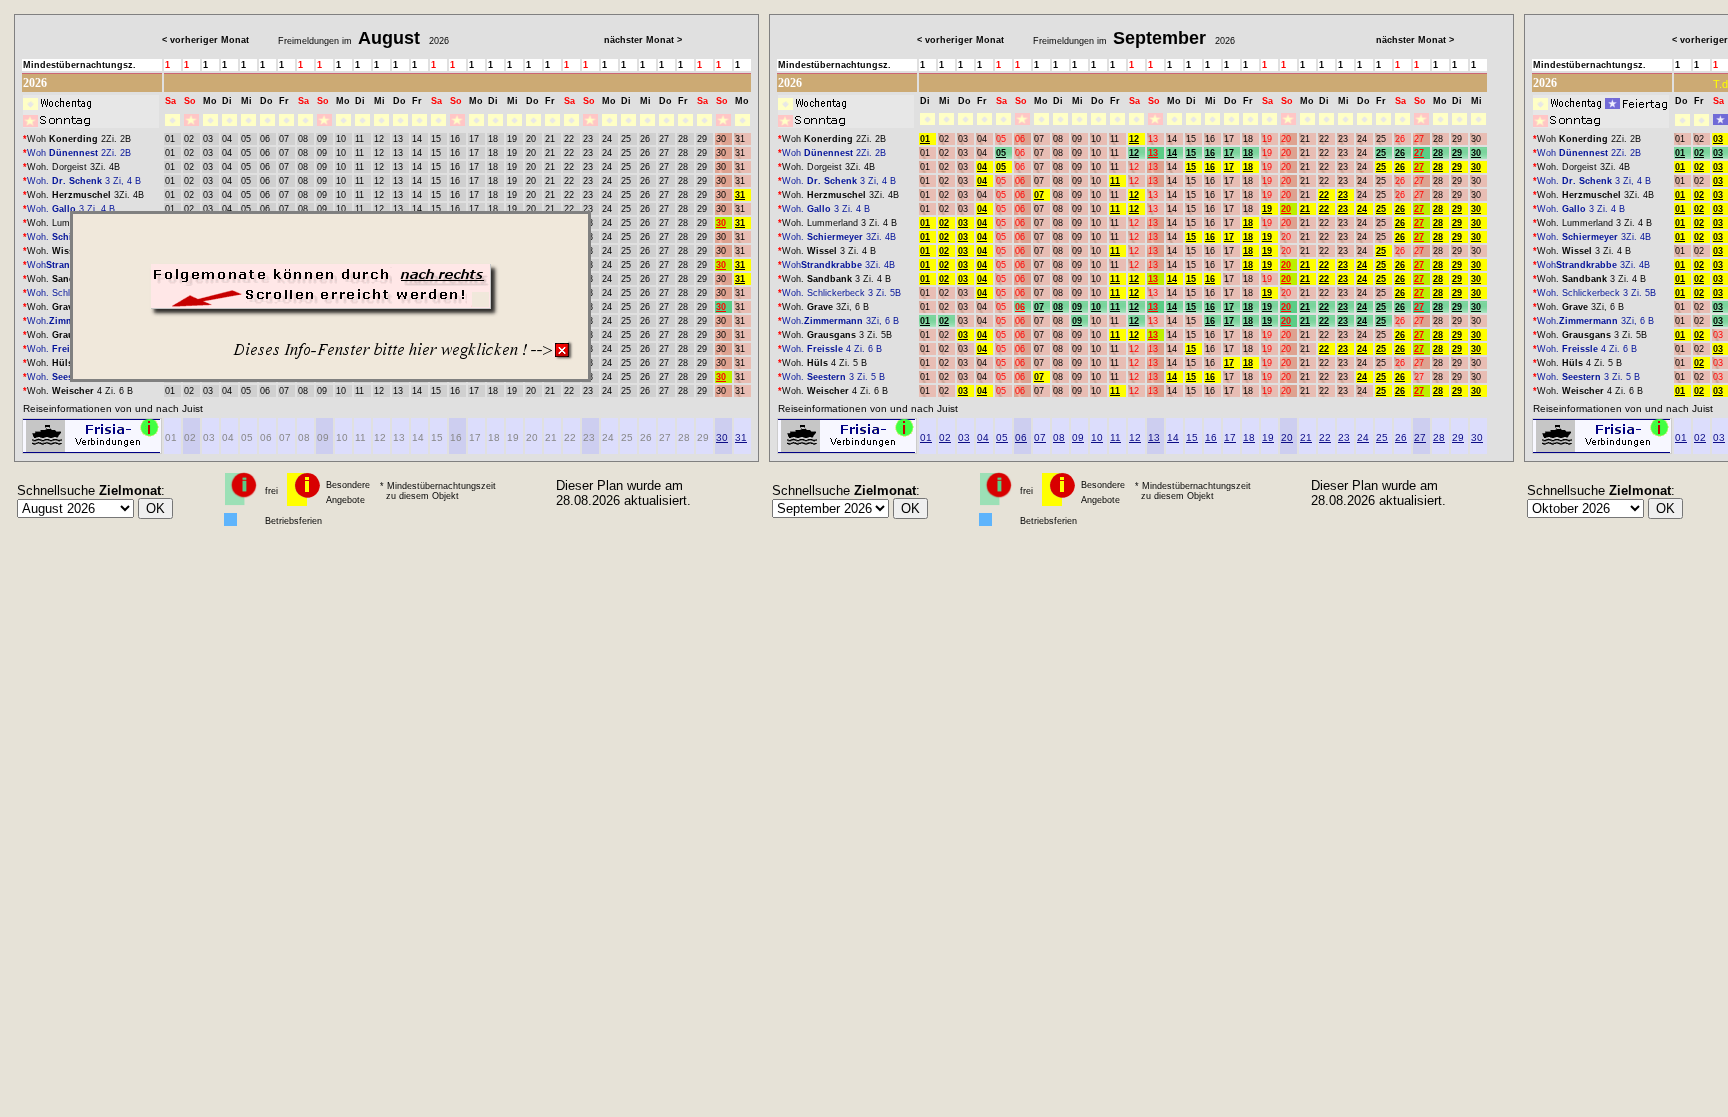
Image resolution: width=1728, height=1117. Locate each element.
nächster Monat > (643, 40)
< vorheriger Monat (205, 40)
